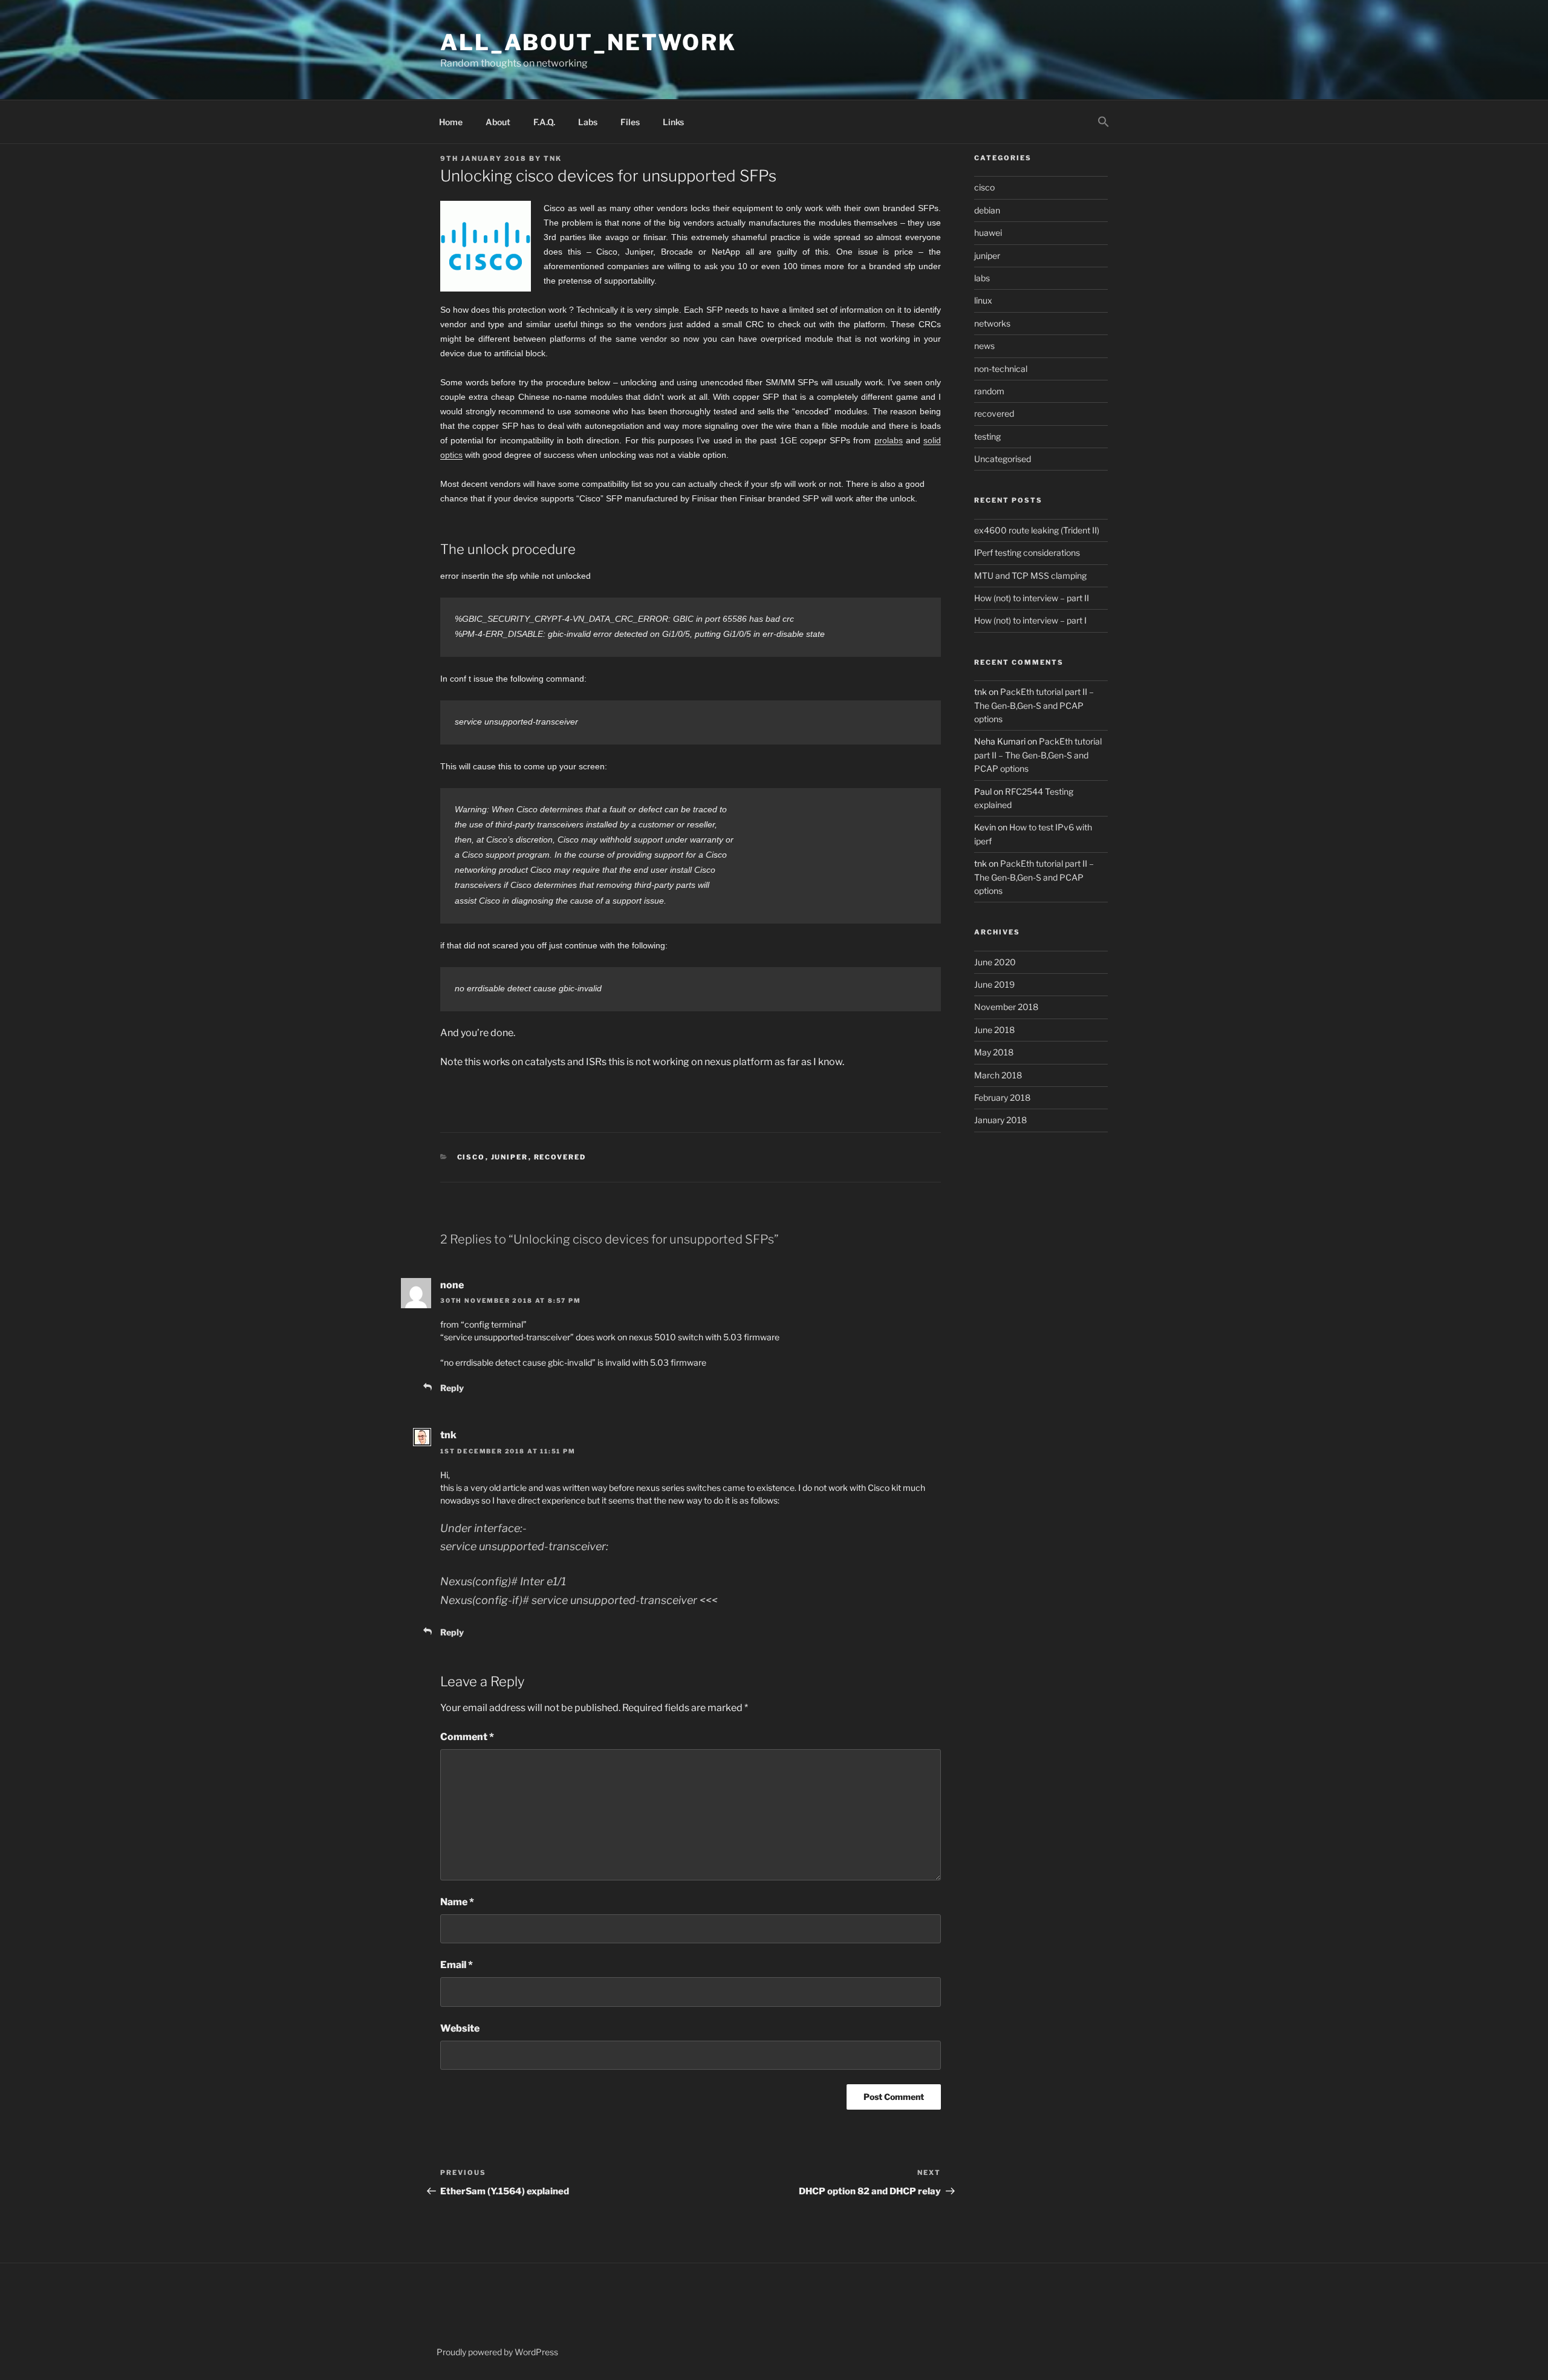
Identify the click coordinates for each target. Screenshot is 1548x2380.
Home (451, 122)
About (498, 122)
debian (987, 210)
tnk (553, 158)
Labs (588, 122)
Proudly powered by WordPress (497, 2352)
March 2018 (998, 1075)
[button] (1103, 122)
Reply (452, 1388)
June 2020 (995, 962)
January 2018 (1000, 1120)
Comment (467, 1737)
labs (982, 278)
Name (457, 1902)
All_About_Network (588, 42)
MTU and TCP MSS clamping (1030, 575)
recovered (560, 1157)
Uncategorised (1003, 459)
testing (987, 436)
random (989, 391)
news (984, 346)
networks (992, 323)
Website (460, 2028)
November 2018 (1006, 1007)
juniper (510, 1157)
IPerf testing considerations (1027, 553)
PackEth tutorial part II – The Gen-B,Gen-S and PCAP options (1034, 705)
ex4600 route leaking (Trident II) (1037, 530)
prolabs (889, 440)
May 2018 (994, 1052)
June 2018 (994, 1030)
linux (983, 300)
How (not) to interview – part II (1032, 598)
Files (630, 122)
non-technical (1001, 369)
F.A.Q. (544, 122)
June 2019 (994, 984)
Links (673, 122)
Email (457, 1965)
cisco (471, 1157)
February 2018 (1002, 1097)
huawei (988, 233)
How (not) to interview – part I (1030, 620)
